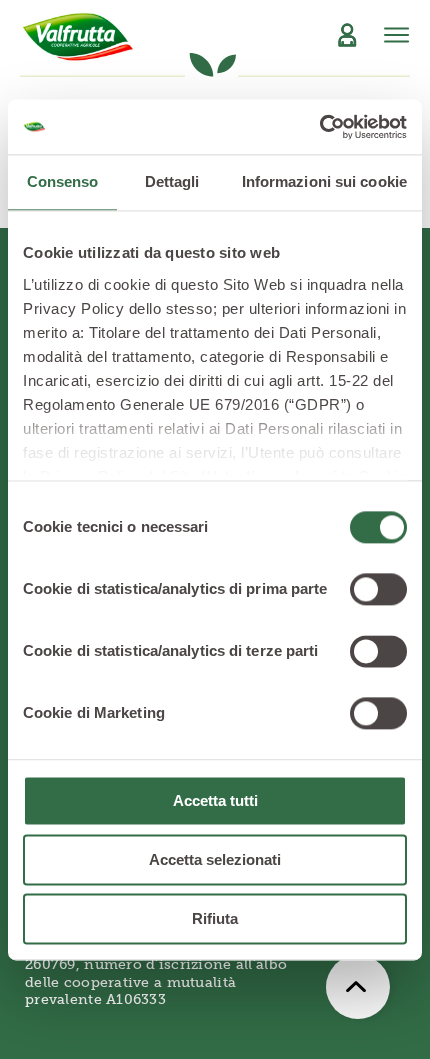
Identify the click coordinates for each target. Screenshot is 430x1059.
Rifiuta (215, 918)
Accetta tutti (215, 800)
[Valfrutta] (78, 37)
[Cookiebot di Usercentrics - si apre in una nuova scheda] (319, 127)
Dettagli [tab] (172, 181)
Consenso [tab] (63, 181)
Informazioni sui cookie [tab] (324, 181)
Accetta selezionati (215, 859)
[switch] (378, 589)
